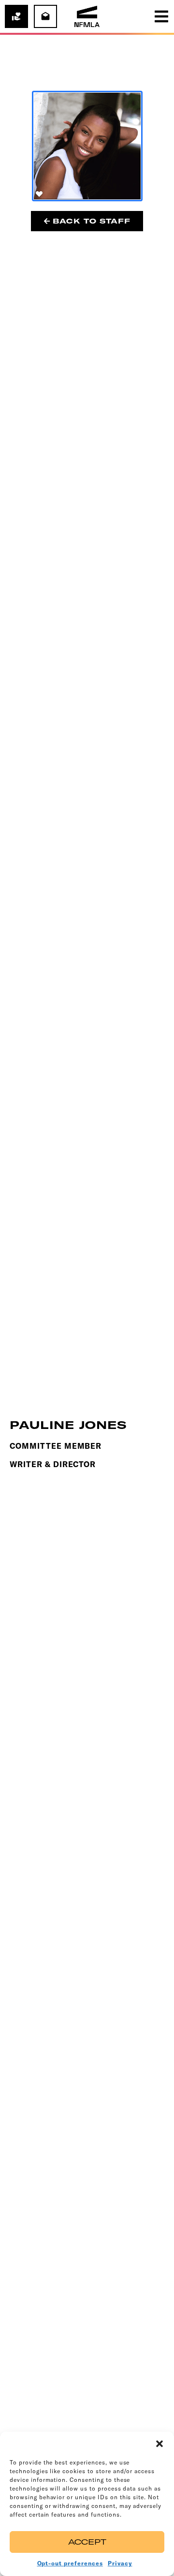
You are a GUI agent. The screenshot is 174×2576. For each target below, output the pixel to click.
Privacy (120, 2563)
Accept (87, 2542)
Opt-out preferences (70, 2563)
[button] (159, 2444)
